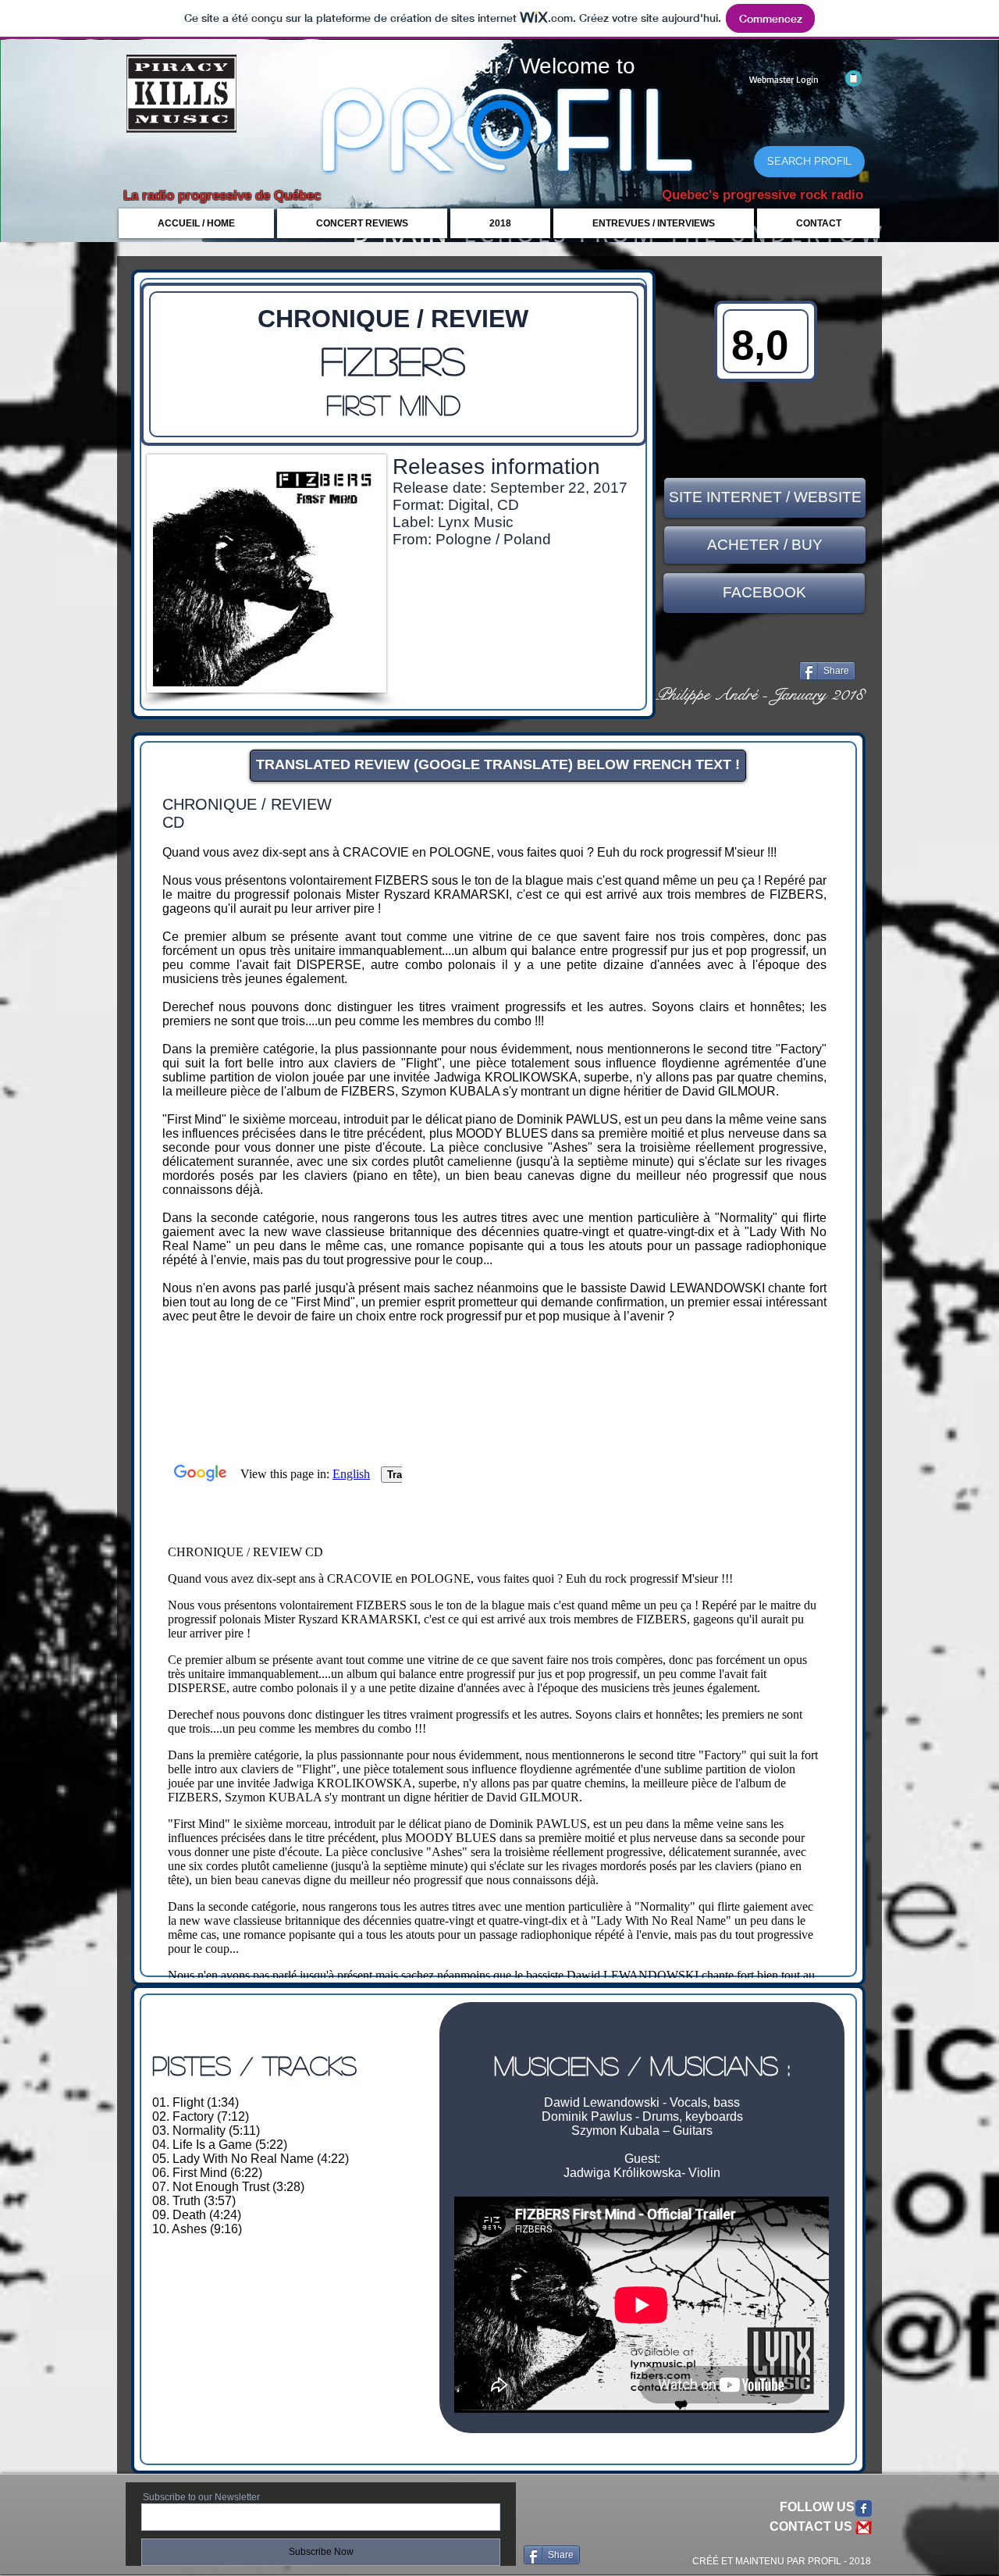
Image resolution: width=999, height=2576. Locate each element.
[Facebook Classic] (864, 2508)
